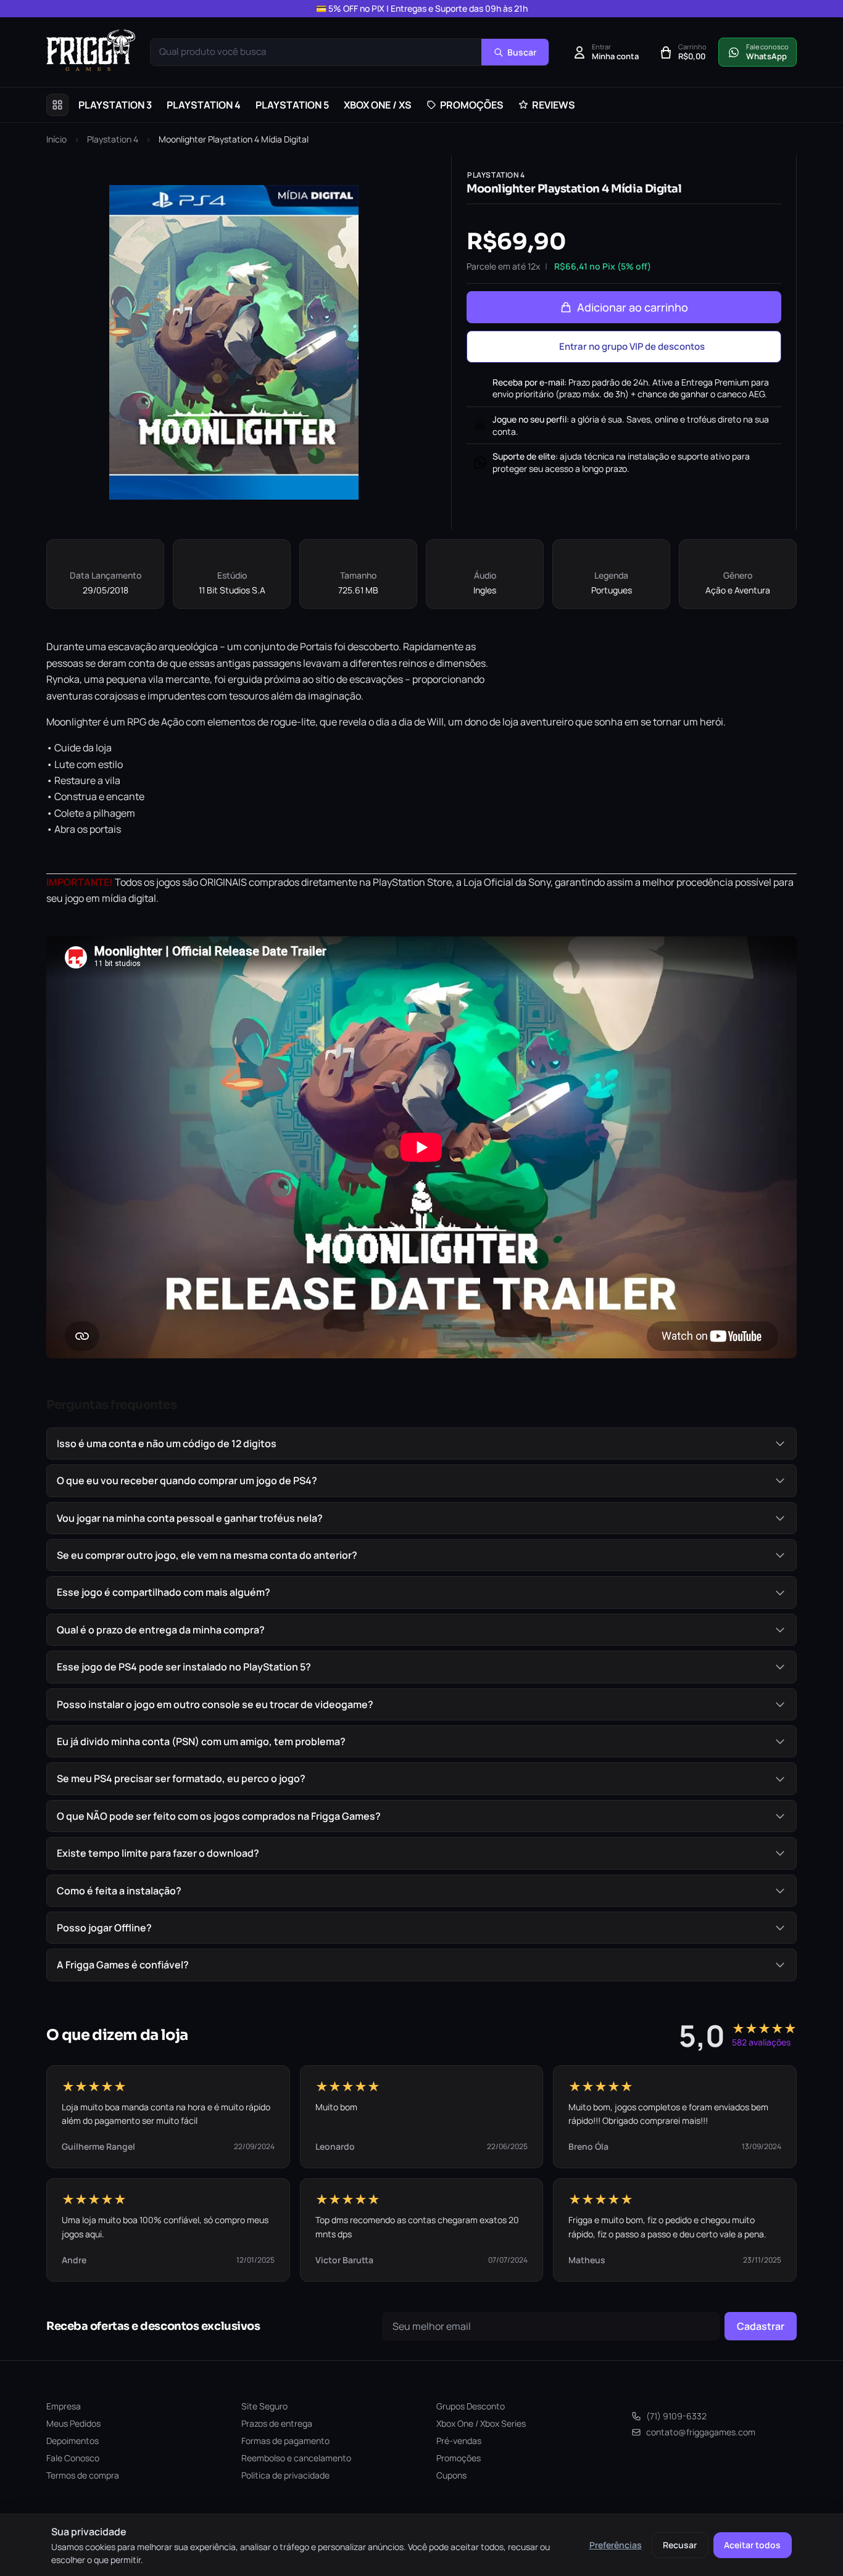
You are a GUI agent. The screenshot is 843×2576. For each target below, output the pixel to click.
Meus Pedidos (73, 2423)
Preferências (616, 2545)
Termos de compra (83, 2475)
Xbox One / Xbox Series (481, 2423)
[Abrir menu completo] (57, 105)
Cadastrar (761, 2326)
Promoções (459, 2458)
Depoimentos (73, 2441)
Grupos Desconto (471, 2406)
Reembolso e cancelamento (296, 2458)
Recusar (680, 2545)
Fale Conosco (73, 2458)
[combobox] (316, 52)
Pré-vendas (459, 2441)
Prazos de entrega (277, 2423)
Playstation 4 (113, 139)
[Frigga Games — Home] (91, 50)
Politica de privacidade (285, 2475)
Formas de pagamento (285, 2441)
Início (56, 139)
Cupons (451, 2475)
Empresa (64, 2406)
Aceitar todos (752, 2545)
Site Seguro (264, 2406)
